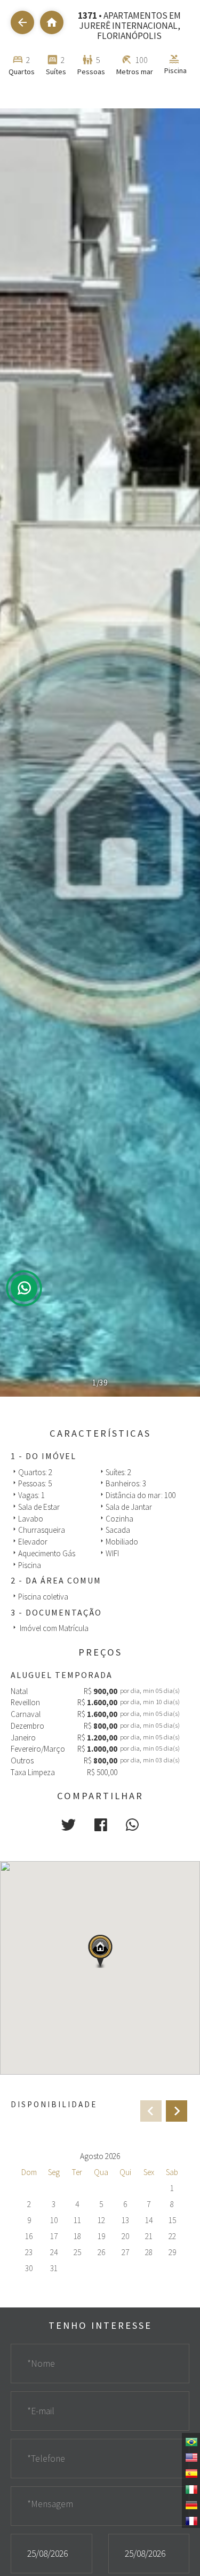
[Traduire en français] (191, 2520)
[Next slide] (177, 2111)
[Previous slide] (151, 2111)
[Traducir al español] (191, 2472)
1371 (87, 15)
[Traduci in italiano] (191, 2488)
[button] (69, 1825)
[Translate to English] (191, 2456)
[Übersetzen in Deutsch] (191, 2504)
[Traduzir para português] (191, 2441)
